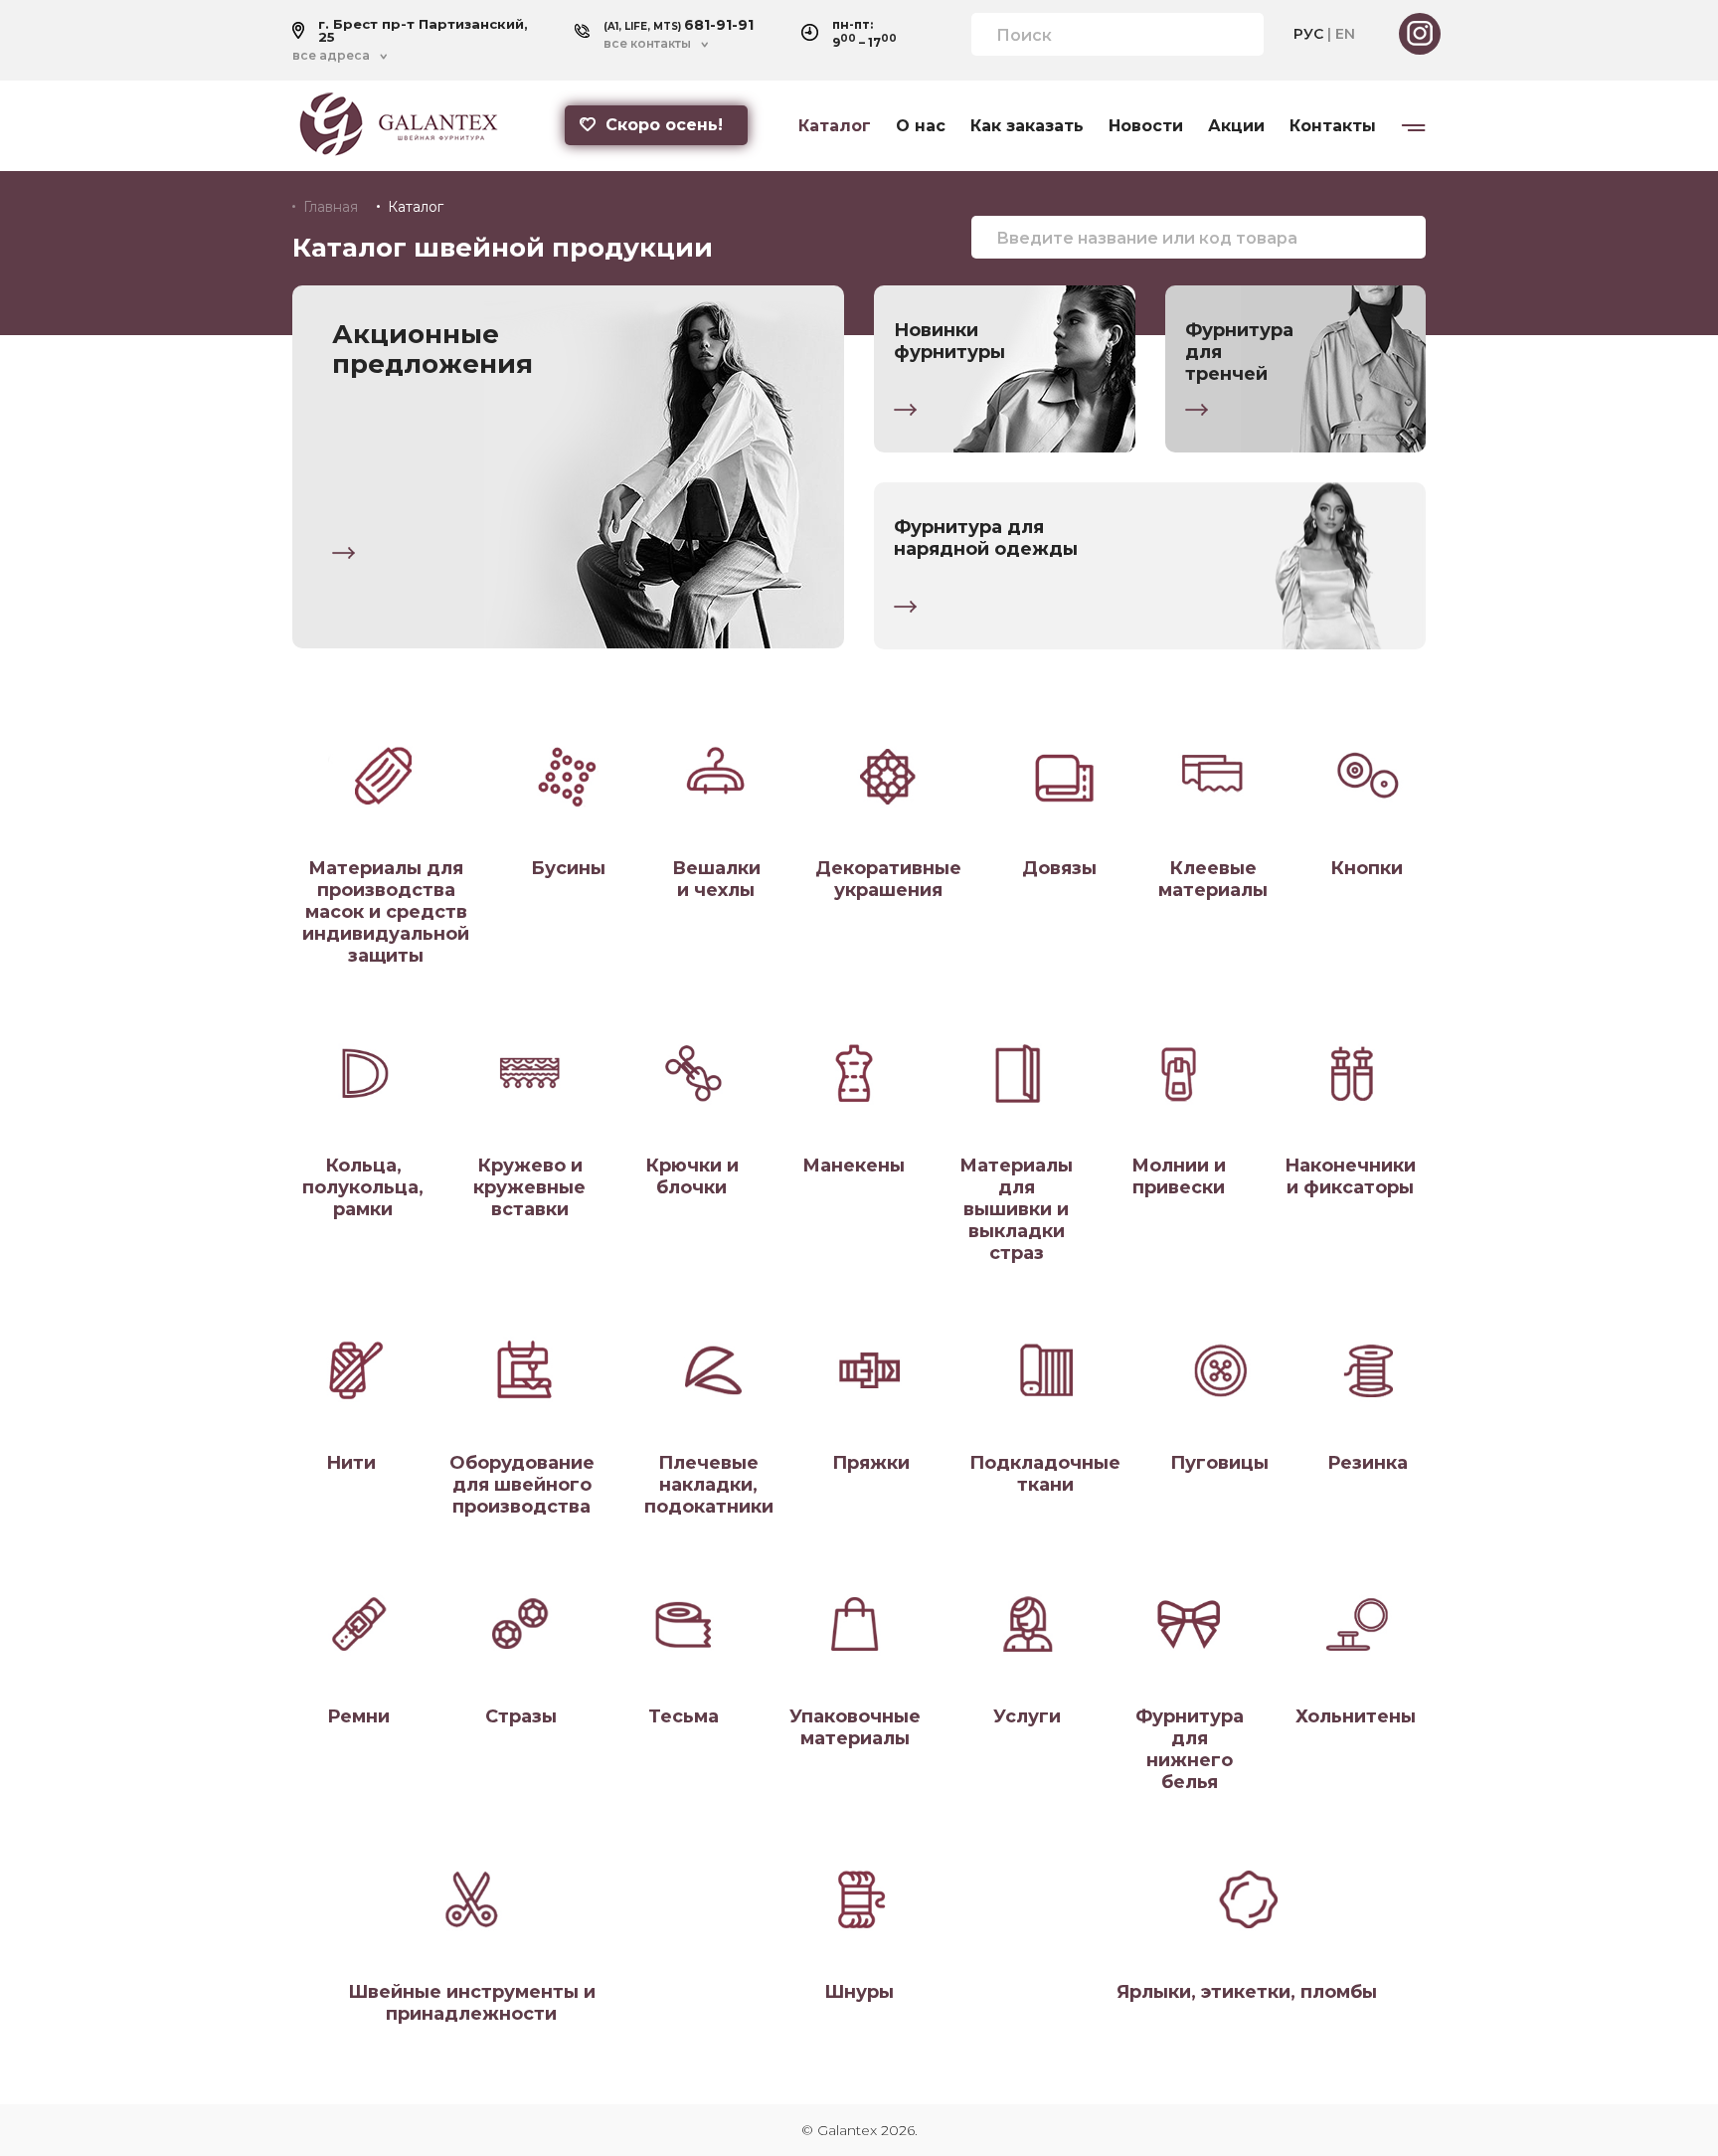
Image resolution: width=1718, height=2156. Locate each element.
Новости (1146, 126)
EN (1345, 34)
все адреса (331, 56)
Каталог (835, 126)
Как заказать (1027, 126)
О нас (921, 126)
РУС (1308, 34)
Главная (331, 207)
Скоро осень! (664, 125)
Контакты (1333, 126)
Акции (1236, 126)
